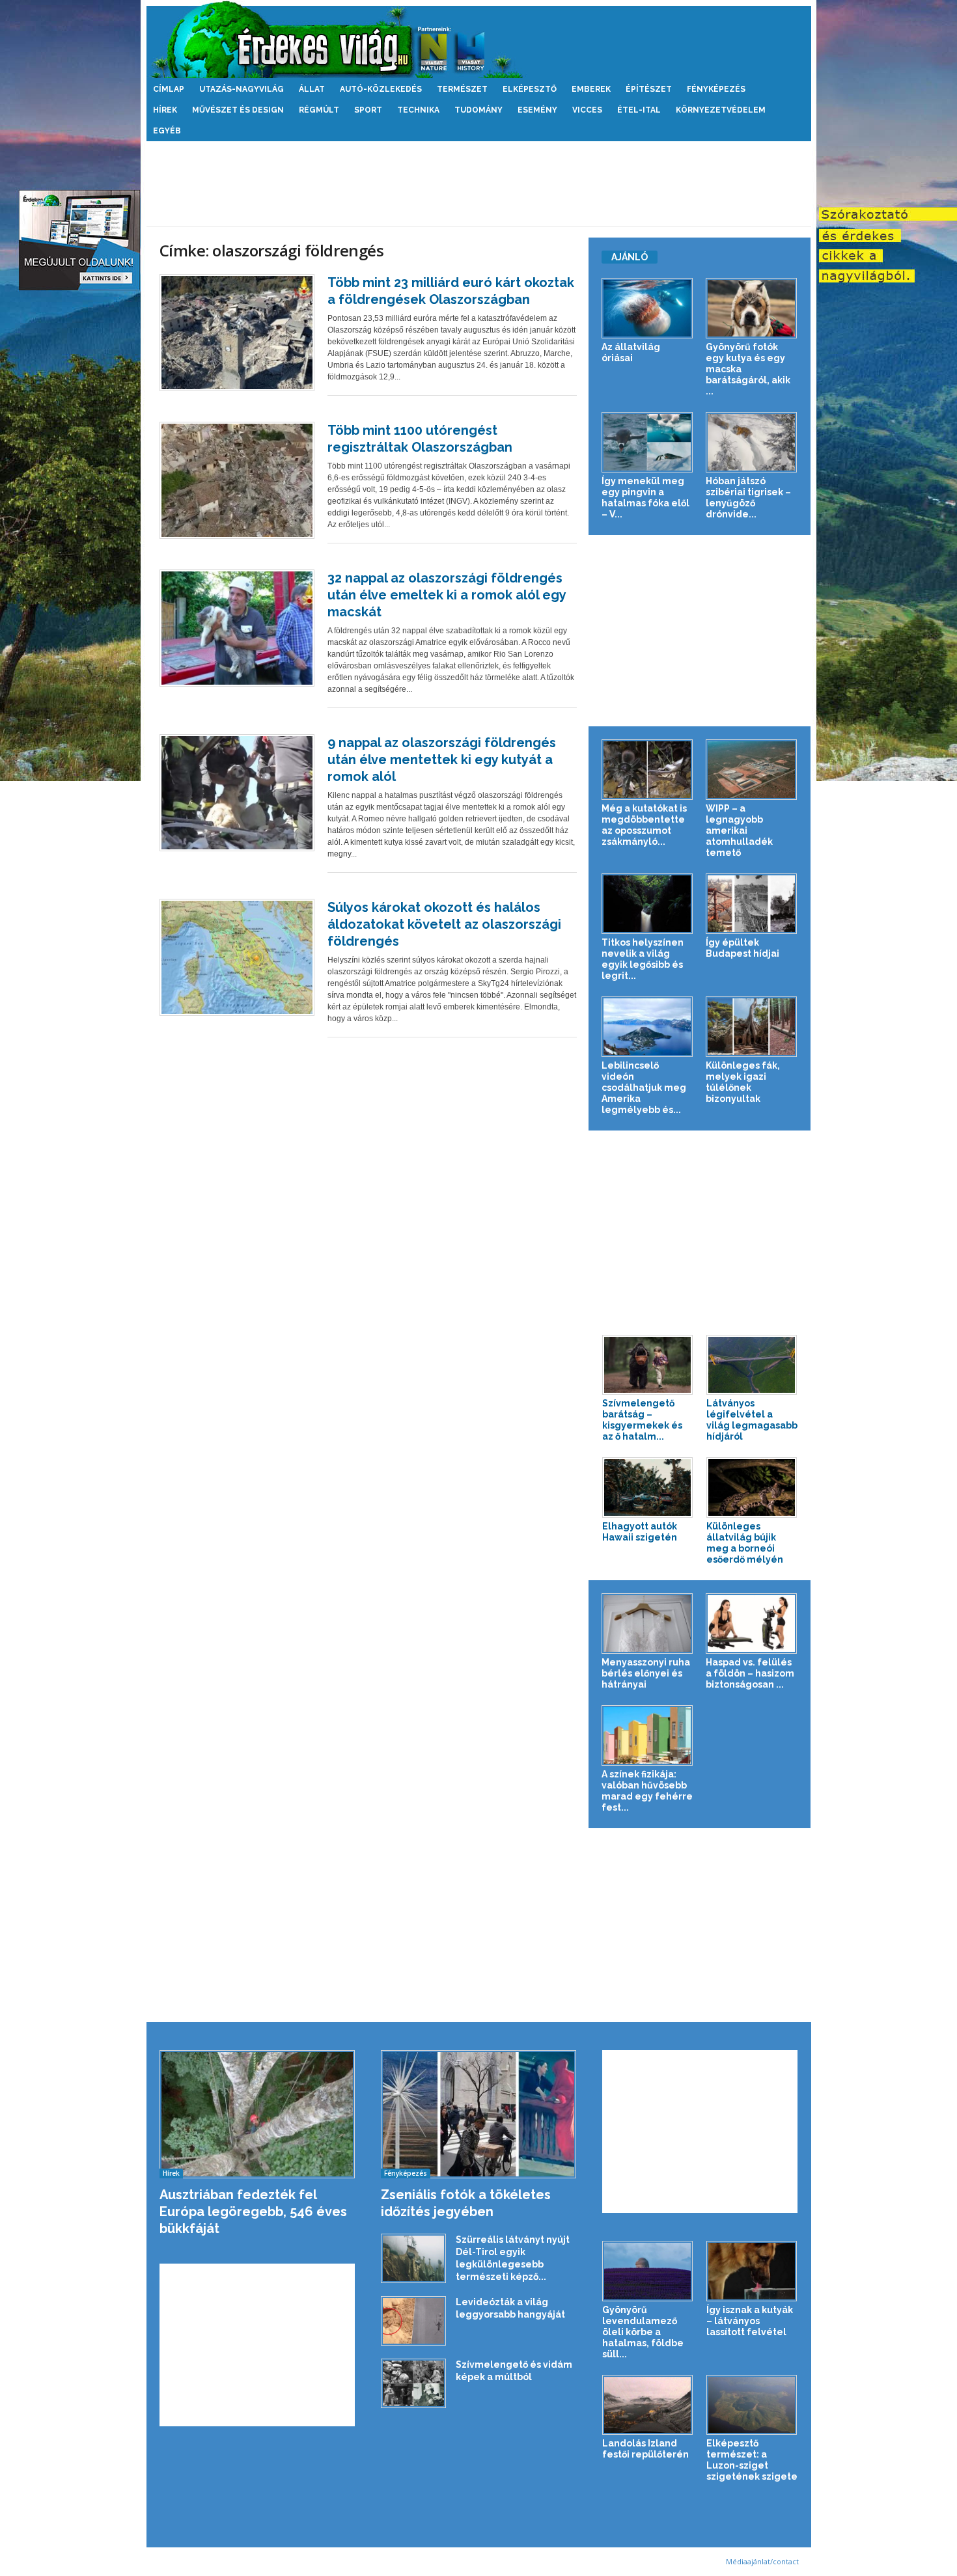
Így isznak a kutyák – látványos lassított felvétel (750, 2321)
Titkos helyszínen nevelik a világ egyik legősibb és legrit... (643, 959)
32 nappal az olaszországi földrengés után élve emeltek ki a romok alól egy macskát (447, 595)
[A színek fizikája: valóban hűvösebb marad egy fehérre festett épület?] (647, 1735)
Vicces (587, 110)
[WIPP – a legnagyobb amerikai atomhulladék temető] (752, 770)
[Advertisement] (478, 184)
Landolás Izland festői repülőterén (645, 2449)
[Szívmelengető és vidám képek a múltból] (413, 2383)
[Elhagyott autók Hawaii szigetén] (648, 1487)
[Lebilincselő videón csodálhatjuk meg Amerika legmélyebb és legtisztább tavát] (647, 1027)
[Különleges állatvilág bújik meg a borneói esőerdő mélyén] (752, 1487)
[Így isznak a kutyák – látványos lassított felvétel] (752, 2271)
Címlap (169, 89)
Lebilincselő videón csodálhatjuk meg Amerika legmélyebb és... (644, 1088)
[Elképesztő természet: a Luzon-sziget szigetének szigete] (752, 2405)
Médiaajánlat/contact (762, 2561)
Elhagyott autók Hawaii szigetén (640, 1532)
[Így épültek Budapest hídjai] (752, 904)
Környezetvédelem (721, 110)
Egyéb (167, 131)
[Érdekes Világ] (479, 39)
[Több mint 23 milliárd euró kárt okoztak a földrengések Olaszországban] (237, 333)
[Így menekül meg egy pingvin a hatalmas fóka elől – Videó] (647, 442)
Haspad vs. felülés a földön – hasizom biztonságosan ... (750, 1673)
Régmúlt (319, 110)
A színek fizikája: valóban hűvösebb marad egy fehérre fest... (647, 1791)
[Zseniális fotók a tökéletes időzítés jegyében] (479, 2114)
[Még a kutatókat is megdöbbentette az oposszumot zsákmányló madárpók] (647, 770)
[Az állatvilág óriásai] (647, 308)
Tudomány (478, 110)
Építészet (649, 89)
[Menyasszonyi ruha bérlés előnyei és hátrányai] (647, 1624)
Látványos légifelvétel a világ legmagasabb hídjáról (752, 1420)
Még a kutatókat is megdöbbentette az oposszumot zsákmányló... (644, 825)
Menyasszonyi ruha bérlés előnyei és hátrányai (646, 1673)
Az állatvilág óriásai (631, 352)
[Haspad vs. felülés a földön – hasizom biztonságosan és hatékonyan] (752, 1624)
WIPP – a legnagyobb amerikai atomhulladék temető (739, 830)
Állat (312, 89)
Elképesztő (530, 89)
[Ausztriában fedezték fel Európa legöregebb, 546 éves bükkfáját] (257, 2114)
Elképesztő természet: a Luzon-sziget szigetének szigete (752, 2460)
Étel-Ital (639, 110)
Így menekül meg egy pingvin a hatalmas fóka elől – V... (645, 498)
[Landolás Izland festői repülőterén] (648, 2405)
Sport (368, 110)
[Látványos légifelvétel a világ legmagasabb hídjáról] (752, 1365)
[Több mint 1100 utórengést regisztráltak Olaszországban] (237, 480)
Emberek (591, 89)
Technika (418, 110)
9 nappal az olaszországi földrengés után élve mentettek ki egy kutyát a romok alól (442, 760)
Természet (462, 89)
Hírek (165, 110)
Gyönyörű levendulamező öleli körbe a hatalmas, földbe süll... (643, 2332)
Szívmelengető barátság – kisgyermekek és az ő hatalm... (642, 1420)
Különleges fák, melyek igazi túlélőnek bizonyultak (743, 1082)
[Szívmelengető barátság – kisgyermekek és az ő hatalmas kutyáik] (648, 1365)
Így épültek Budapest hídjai (742, 948)
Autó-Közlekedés (381, 89)
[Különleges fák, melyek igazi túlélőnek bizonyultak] (752, 1027)
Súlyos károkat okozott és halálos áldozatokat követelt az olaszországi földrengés (444, 924)
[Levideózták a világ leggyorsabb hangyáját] (413, 2321)
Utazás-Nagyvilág (242, 89)
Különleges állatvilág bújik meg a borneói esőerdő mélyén (745, 1543)
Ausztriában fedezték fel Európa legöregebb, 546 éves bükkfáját (253, 2212)
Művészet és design (238, 110)
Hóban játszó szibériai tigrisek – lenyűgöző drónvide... (748, 498)
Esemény (537, 110)
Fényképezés (716, 89)
